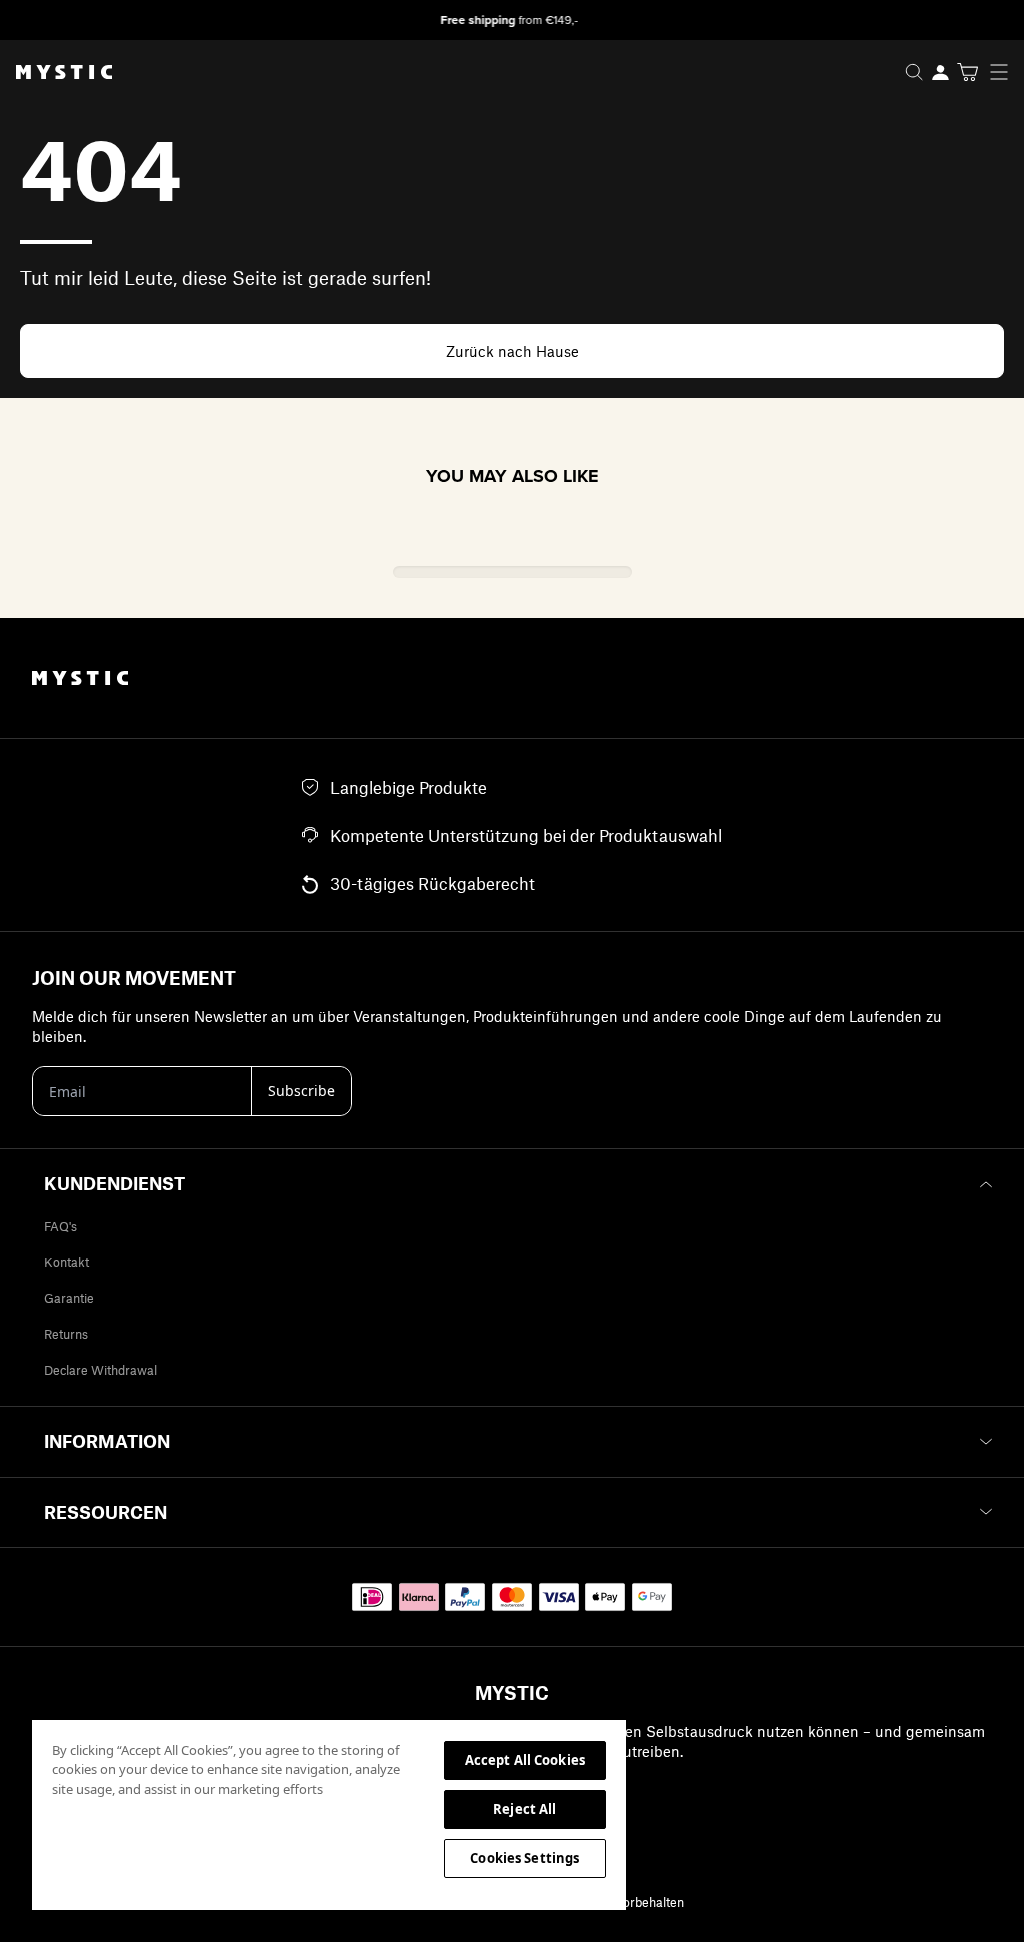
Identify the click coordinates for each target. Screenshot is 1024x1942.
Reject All (524, 1809)
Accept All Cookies (525, 1760)
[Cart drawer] (967, 72)
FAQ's (60, 1226)
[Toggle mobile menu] (1005, 72)
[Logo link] (56, 72)
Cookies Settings (524, 1858)
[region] (329, 1814)
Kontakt (66, 1262)
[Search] (914, 72)
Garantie (69, 1298)
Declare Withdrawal (100, 1370)
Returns (66, 1334)
